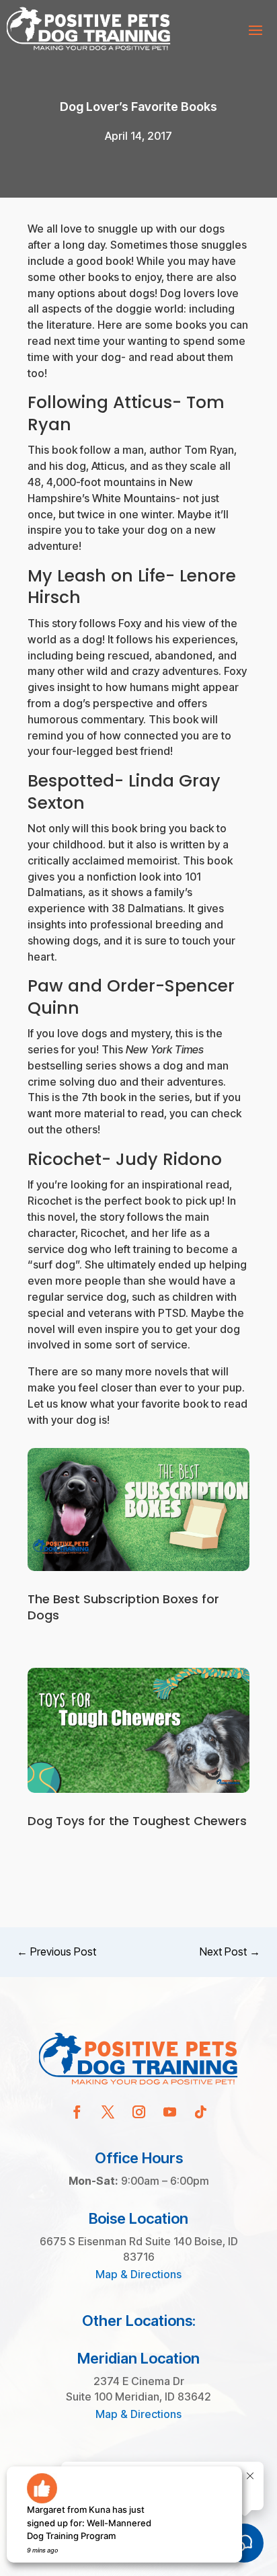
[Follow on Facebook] (77, 2112)
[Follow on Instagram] (138, 2112)
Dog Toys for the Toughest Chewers (137, 1821)
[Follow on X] (108, 2112)
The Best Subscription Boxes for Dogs (123, 1607)
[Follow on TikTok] (200, 2112)
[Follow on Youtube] (169, 2112)
